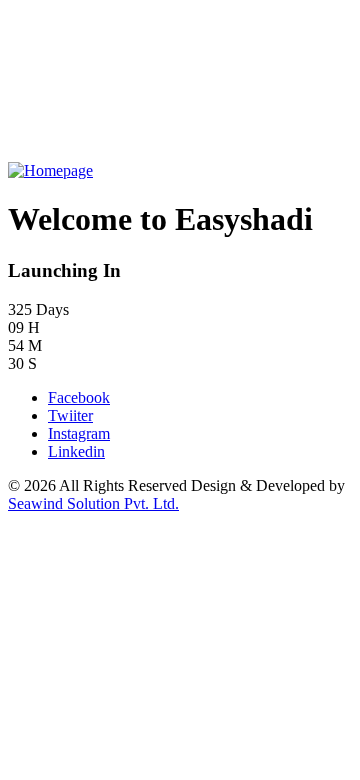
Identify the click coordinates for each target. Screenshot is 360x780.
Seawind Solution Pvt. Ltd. (93, 503)
